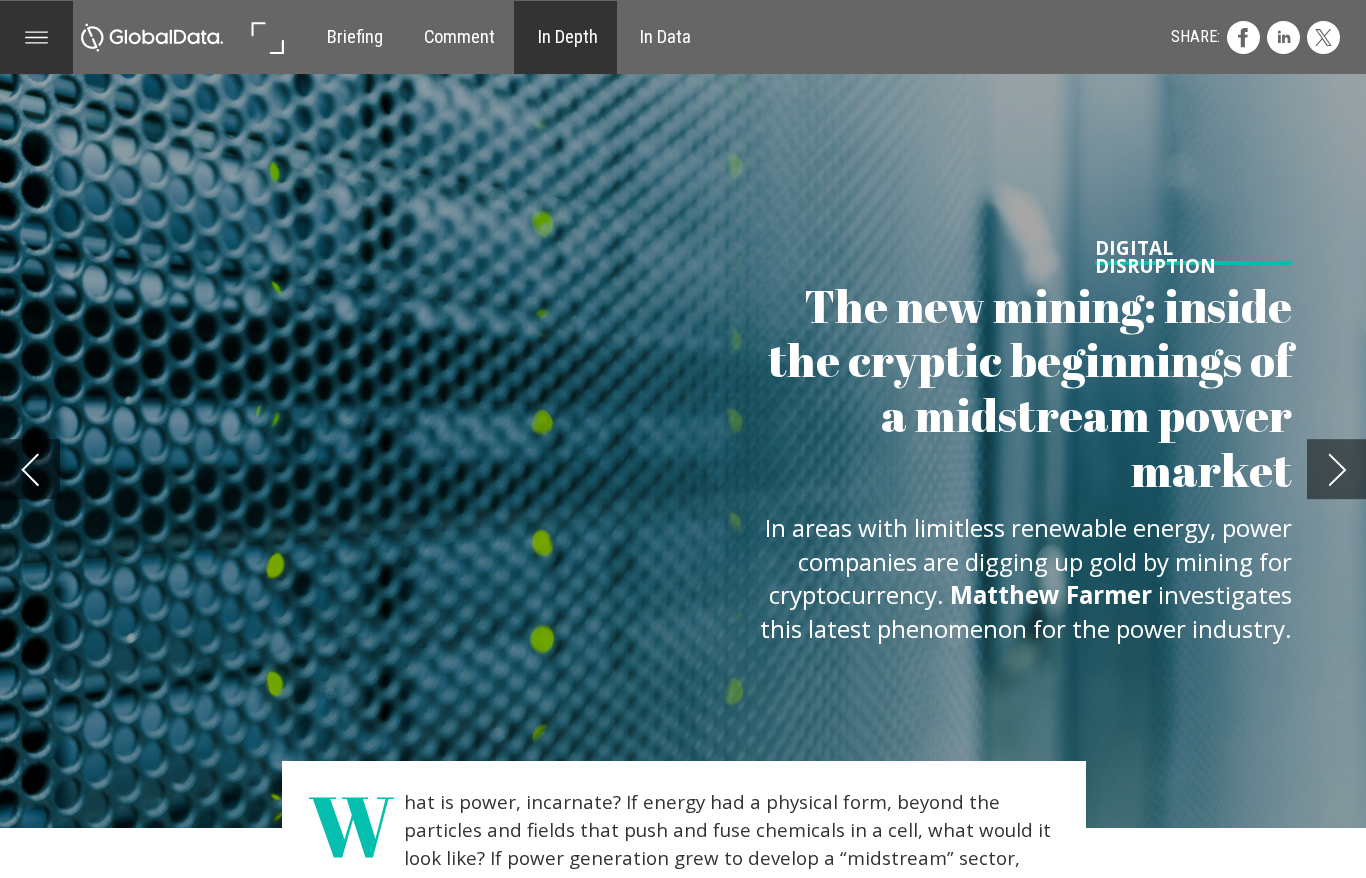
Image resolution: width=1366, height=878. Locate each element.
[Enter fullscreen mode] (267, 38)
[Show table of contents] (37, 38)
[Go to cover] (151, 38)
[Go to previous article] (30, 469)
